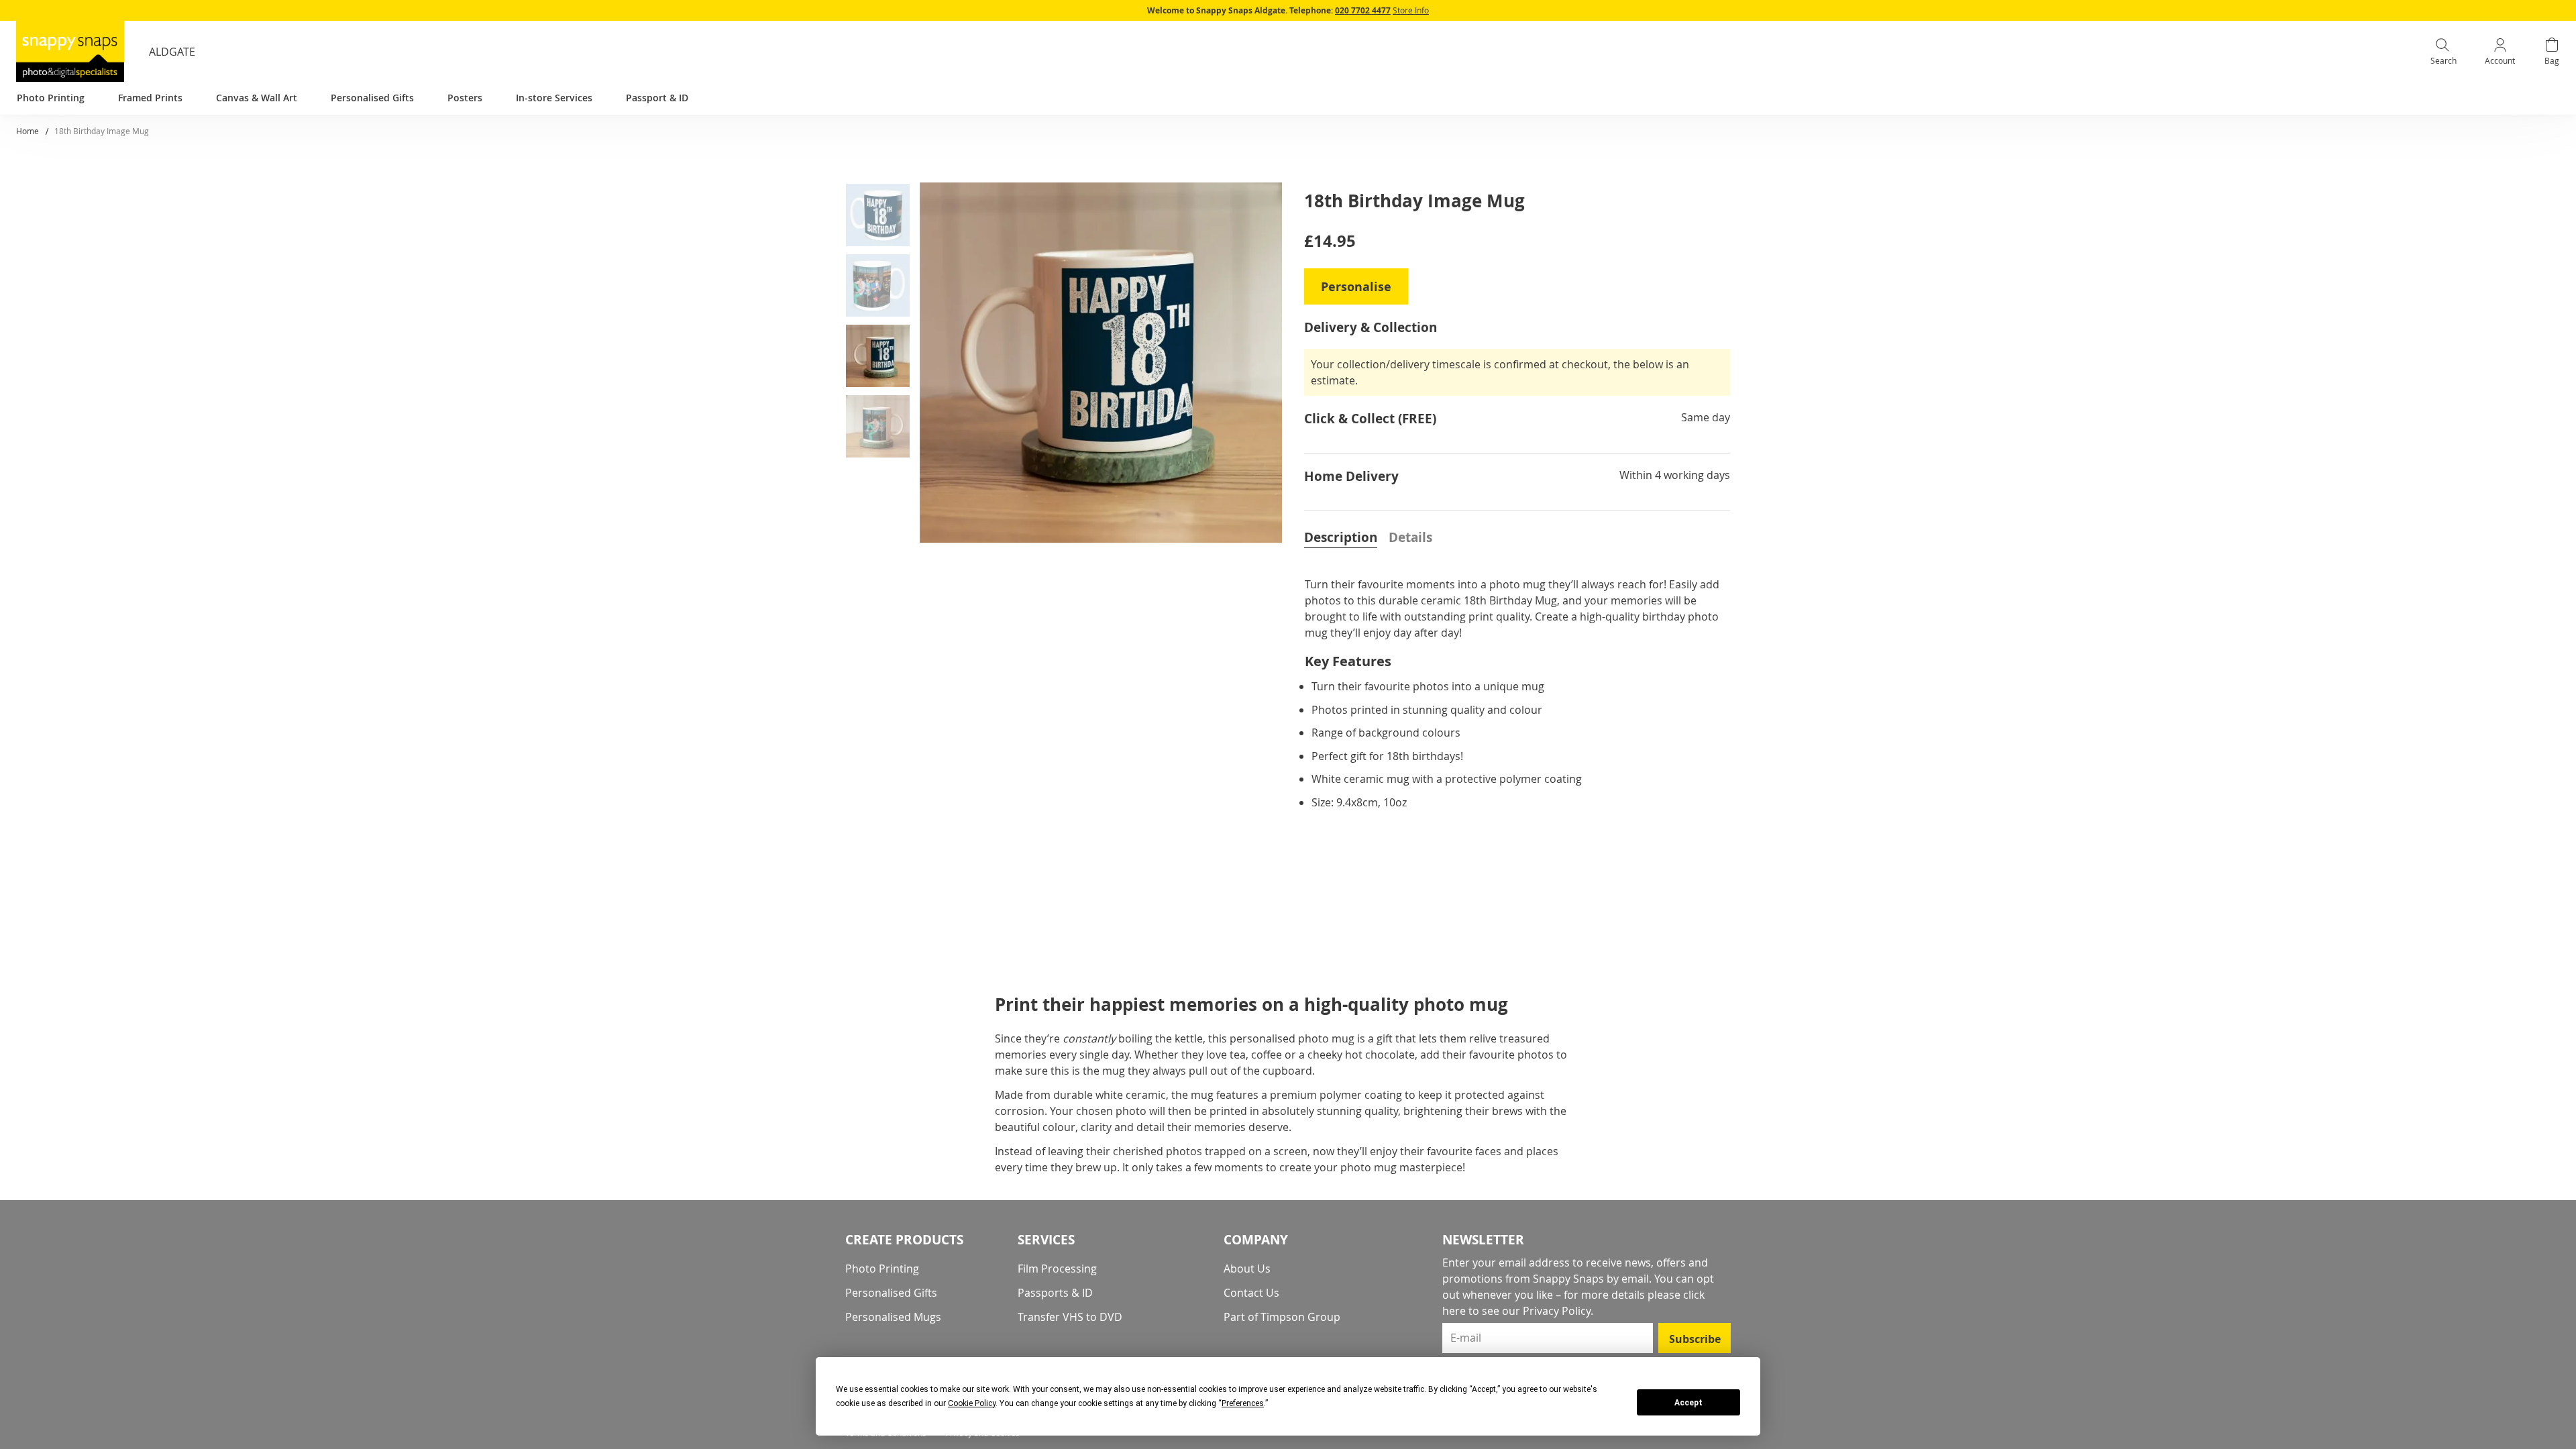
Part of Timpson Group (1282, 1317)
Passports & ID (1055, 1293)
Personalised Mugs (893, 1317)
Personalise (1356, 287)
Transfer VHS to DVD (1070, 1317)
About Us (1247, 1269)
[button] (883, 218)
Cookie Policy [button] (972, 1403)
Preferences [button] (1243, 1403)
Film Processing (1057, 1269)
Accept (1688, 1403)
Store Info (1411, 10)
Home (28, 131)
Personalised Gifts (891, 1293)
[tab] (1341, 536)
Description (1341, 537)
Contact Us (1251, 1293)
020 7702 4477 (1363, 10)
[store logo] (70, 51)
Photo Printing (882, 1269)
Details (1410, 537)
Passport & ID (657, 98)
